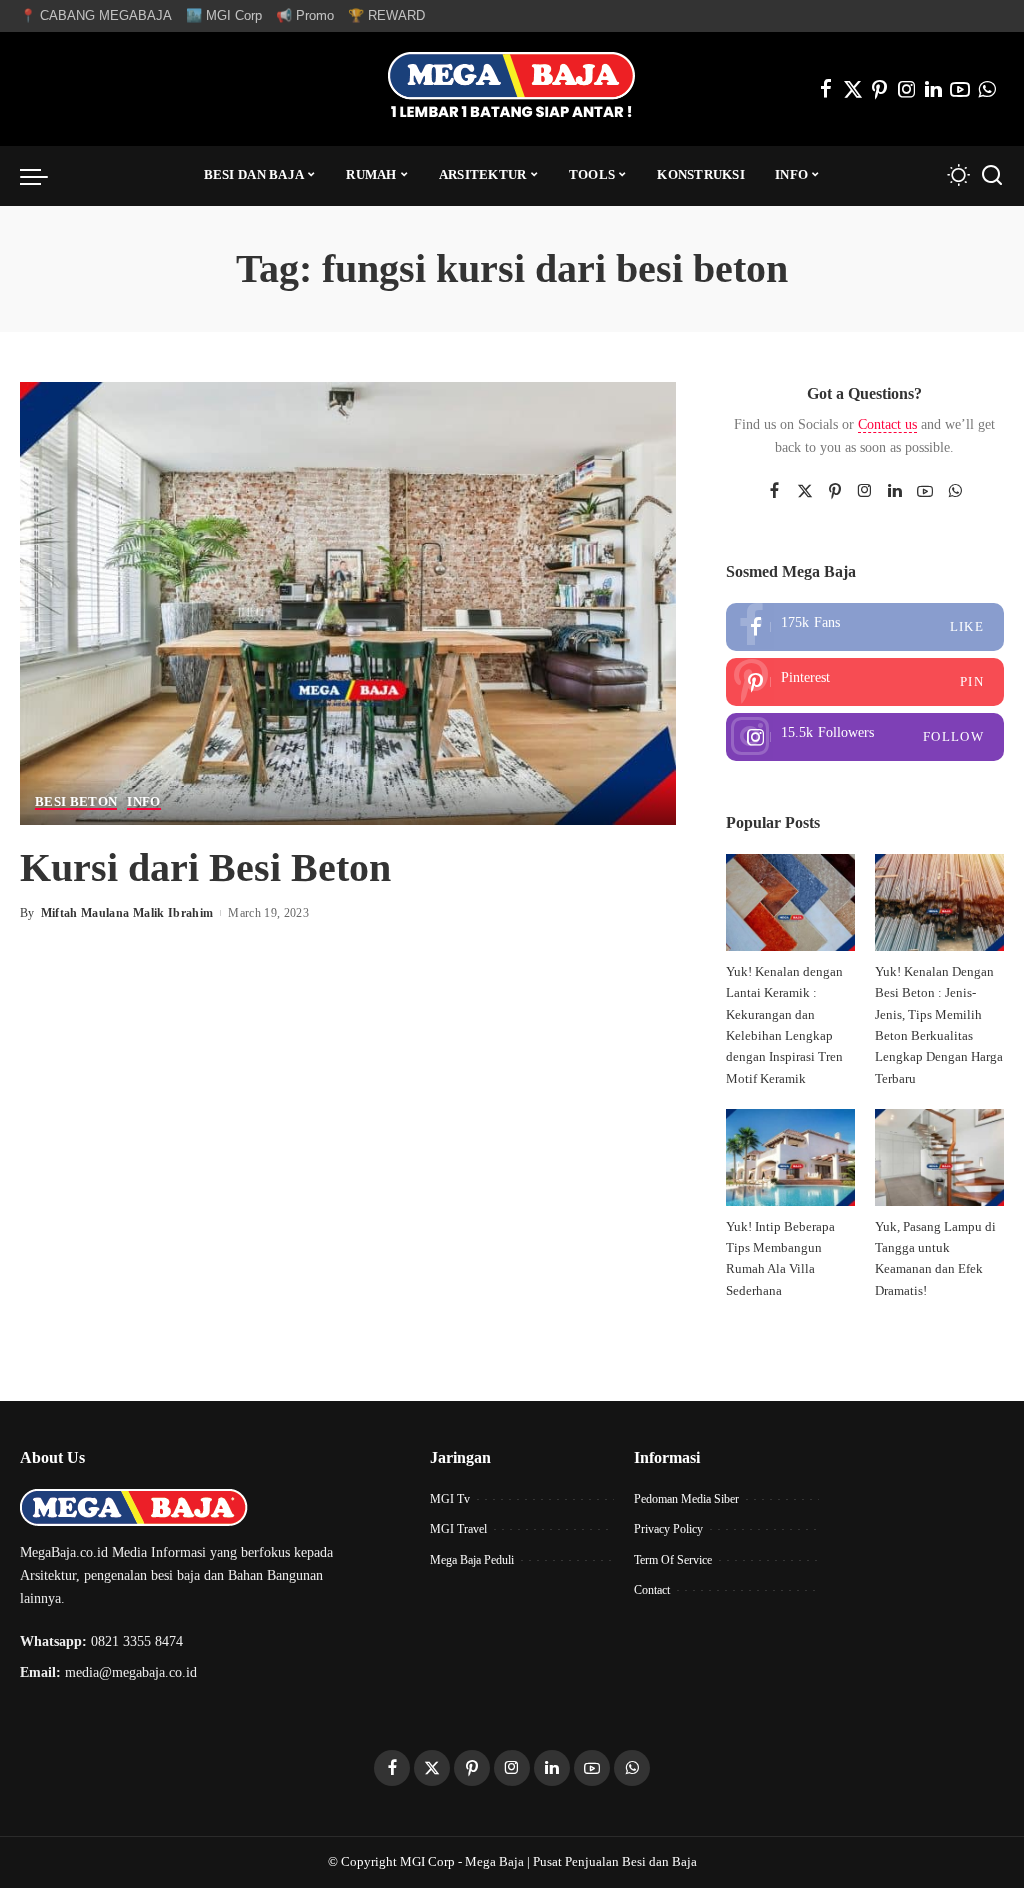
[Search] (992, 176)
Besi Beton (76, 802)
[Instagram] (907, 89)
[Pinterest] (880, 89)
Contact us (887, 424)
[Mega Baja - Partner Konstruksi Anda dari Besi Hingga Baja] (511, 89)
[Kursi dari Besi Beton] (348, 601)
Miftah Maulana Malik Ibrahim (127, 913)
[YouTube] (960, 89)
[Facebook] (826, 89)
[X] (853, 89)
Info (143, 802)
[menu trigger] (44, 176)
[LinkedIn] (933, 89)
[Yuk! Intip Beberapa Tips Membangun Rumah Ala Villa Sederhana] (790, 1157)
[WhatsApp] (987, 89)
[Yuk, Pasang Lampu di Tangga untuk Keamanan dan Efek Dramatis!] (939, 1157)
